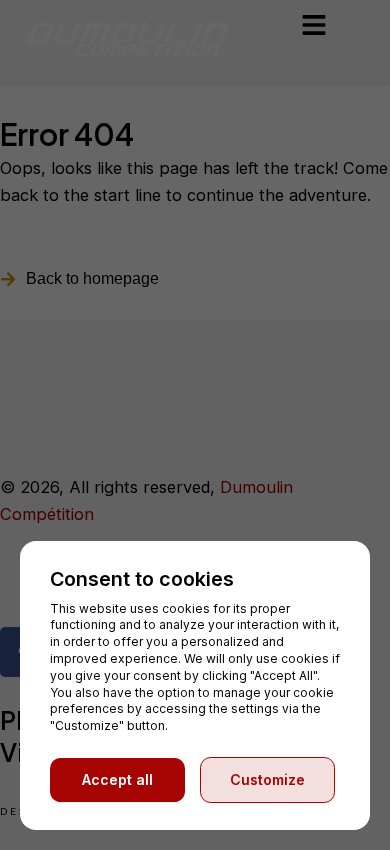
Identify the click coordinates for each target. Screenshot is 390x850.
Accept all (117, 779)
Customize (267, 779)
